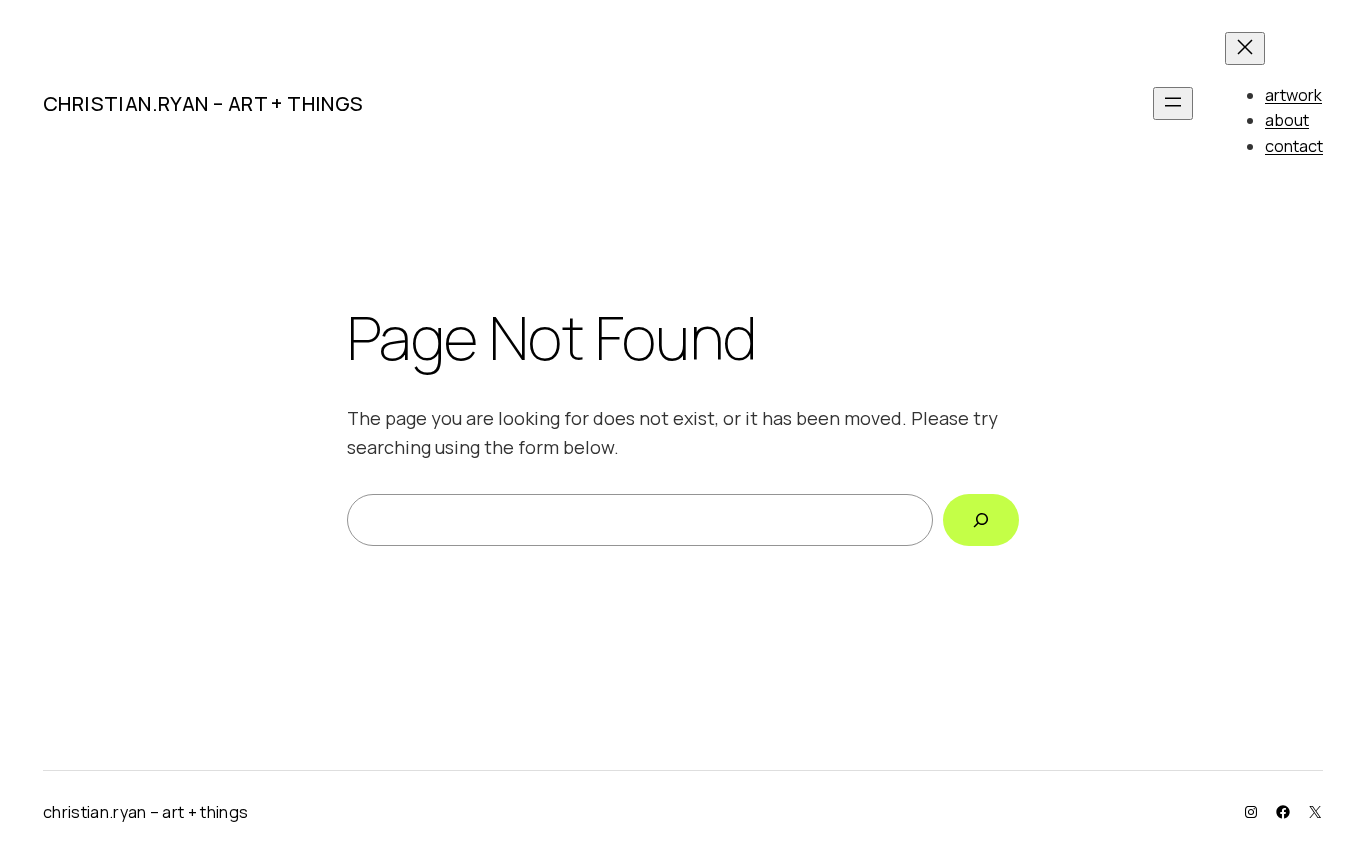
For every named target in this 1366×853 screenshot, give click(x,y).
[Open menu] (1173, 103)
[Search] (981, 520)
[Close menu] (1245, 48)
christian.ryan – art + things (203, 103)
